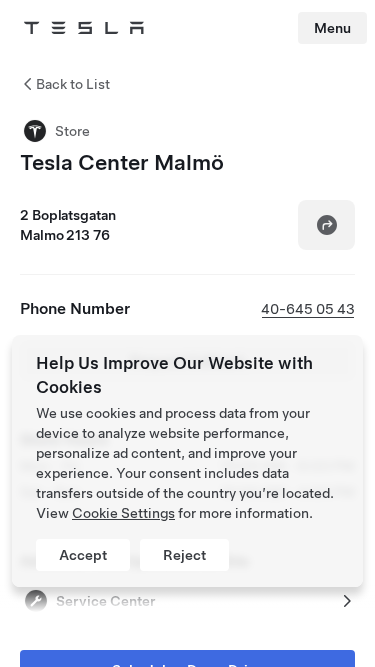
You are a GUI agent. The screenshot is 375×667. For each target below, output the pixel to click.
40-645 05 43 (308, 309)
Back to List (73, 84)
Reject (184, 555)
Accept (83, 555)
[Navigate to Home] (84, 28)
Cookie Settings (123, 513)
